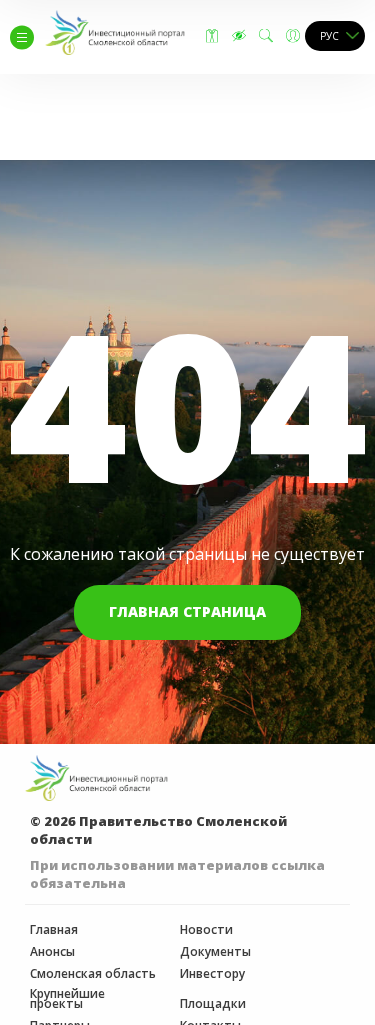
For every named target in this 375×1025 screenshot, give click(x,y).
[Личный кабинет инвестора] (293, 36)
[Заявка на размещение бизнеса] (212, 36)
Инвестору (212, 974)
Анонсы (52, 952)
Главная (54, 930)
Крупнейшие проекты (67, 999)
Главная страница (187, 611)
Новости (206, 930)
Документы (215, 952)
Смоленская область (93, 974)
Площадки (213, 1004)
